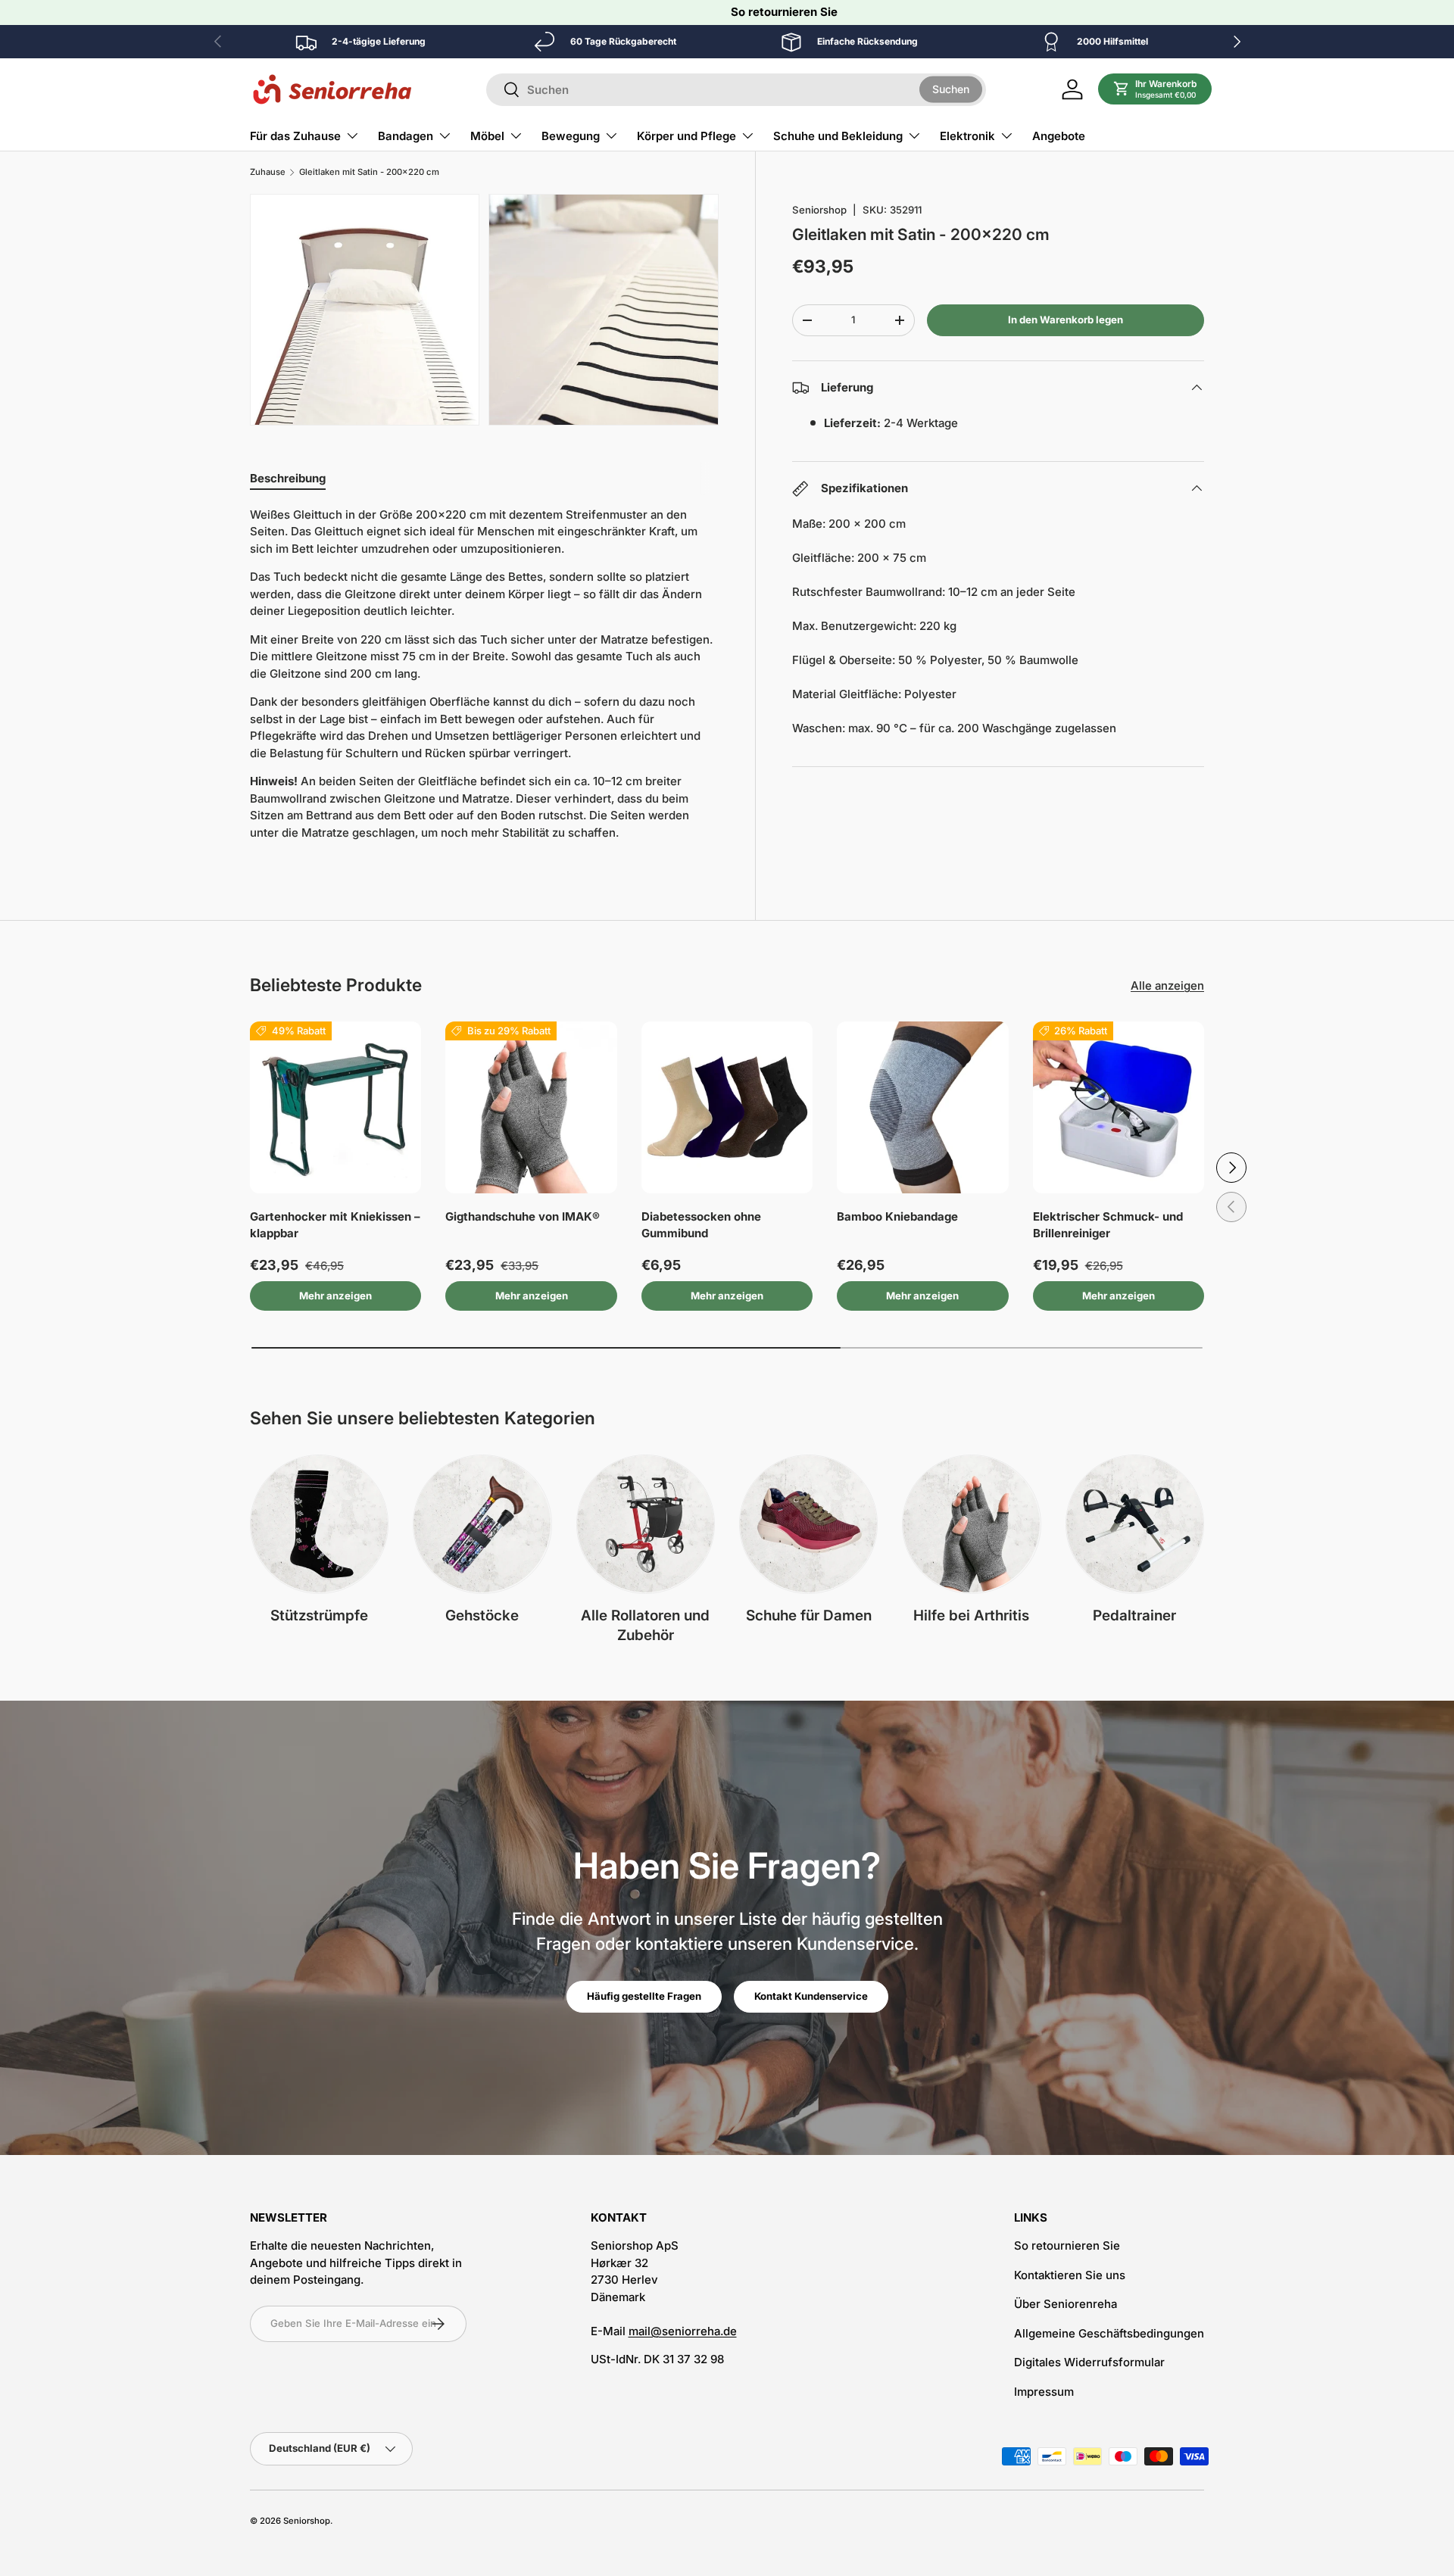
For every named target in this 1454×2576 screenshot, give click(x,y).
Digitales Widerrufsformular (1089, 2362)
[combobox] (736, 90)
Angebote (1059, 136)
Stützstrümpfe (319, 1615)
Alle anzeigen (1167, 985)
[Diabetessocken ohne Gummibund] (727, 1107)
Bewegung (571, 136)
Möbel (487, 136)
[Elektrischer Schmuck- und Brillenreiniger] (1119, 1107)
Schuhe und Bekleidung (838, 136)
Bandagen (406, 136)
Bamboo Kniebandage (897, 1216)
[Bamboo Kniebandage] (922, 1107)
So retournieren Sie (784, 12)
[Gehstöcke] (482, 1524)
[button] (1155, 89)
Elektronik (967, 136)
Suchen (951, 89)
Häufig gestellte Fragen (644, 1996)
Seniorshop (819, 210)
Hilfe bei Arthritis (971, 1615)
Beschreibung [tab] (288, 478)
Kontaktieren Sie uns (1070, 2275)
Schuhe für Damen (809, 1615)
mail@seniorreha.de (683, 2331)
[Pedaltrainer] (1135, 1524)
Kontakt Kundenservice (811, 1996)
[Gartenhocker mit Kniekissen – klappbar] (335, 1107)
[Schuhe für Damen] (808, 1524)
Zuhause (268, 172)
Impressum (1044, 2392)
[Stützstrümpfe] (319, 1524)
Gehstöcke (482, 1615)
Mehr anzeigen (335, 1296)
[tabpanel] (484, 680)
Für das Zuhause (295, 136)
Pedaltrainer (1134, 1615)
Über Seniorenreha (1066, 2304)
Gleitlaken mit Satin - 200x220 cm (369, 172)
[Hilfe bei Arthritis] (971, 1524)
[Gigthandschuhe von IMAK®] (531, 1107)
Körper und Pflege (686, 136)
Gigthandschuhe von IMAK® (523, 1216)
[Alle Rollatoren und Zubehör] (646, 1524)
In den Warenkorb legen (1066, 320)
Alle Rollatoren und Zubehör (645, 1626)
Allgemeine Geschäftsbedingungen (1109, 2333)
